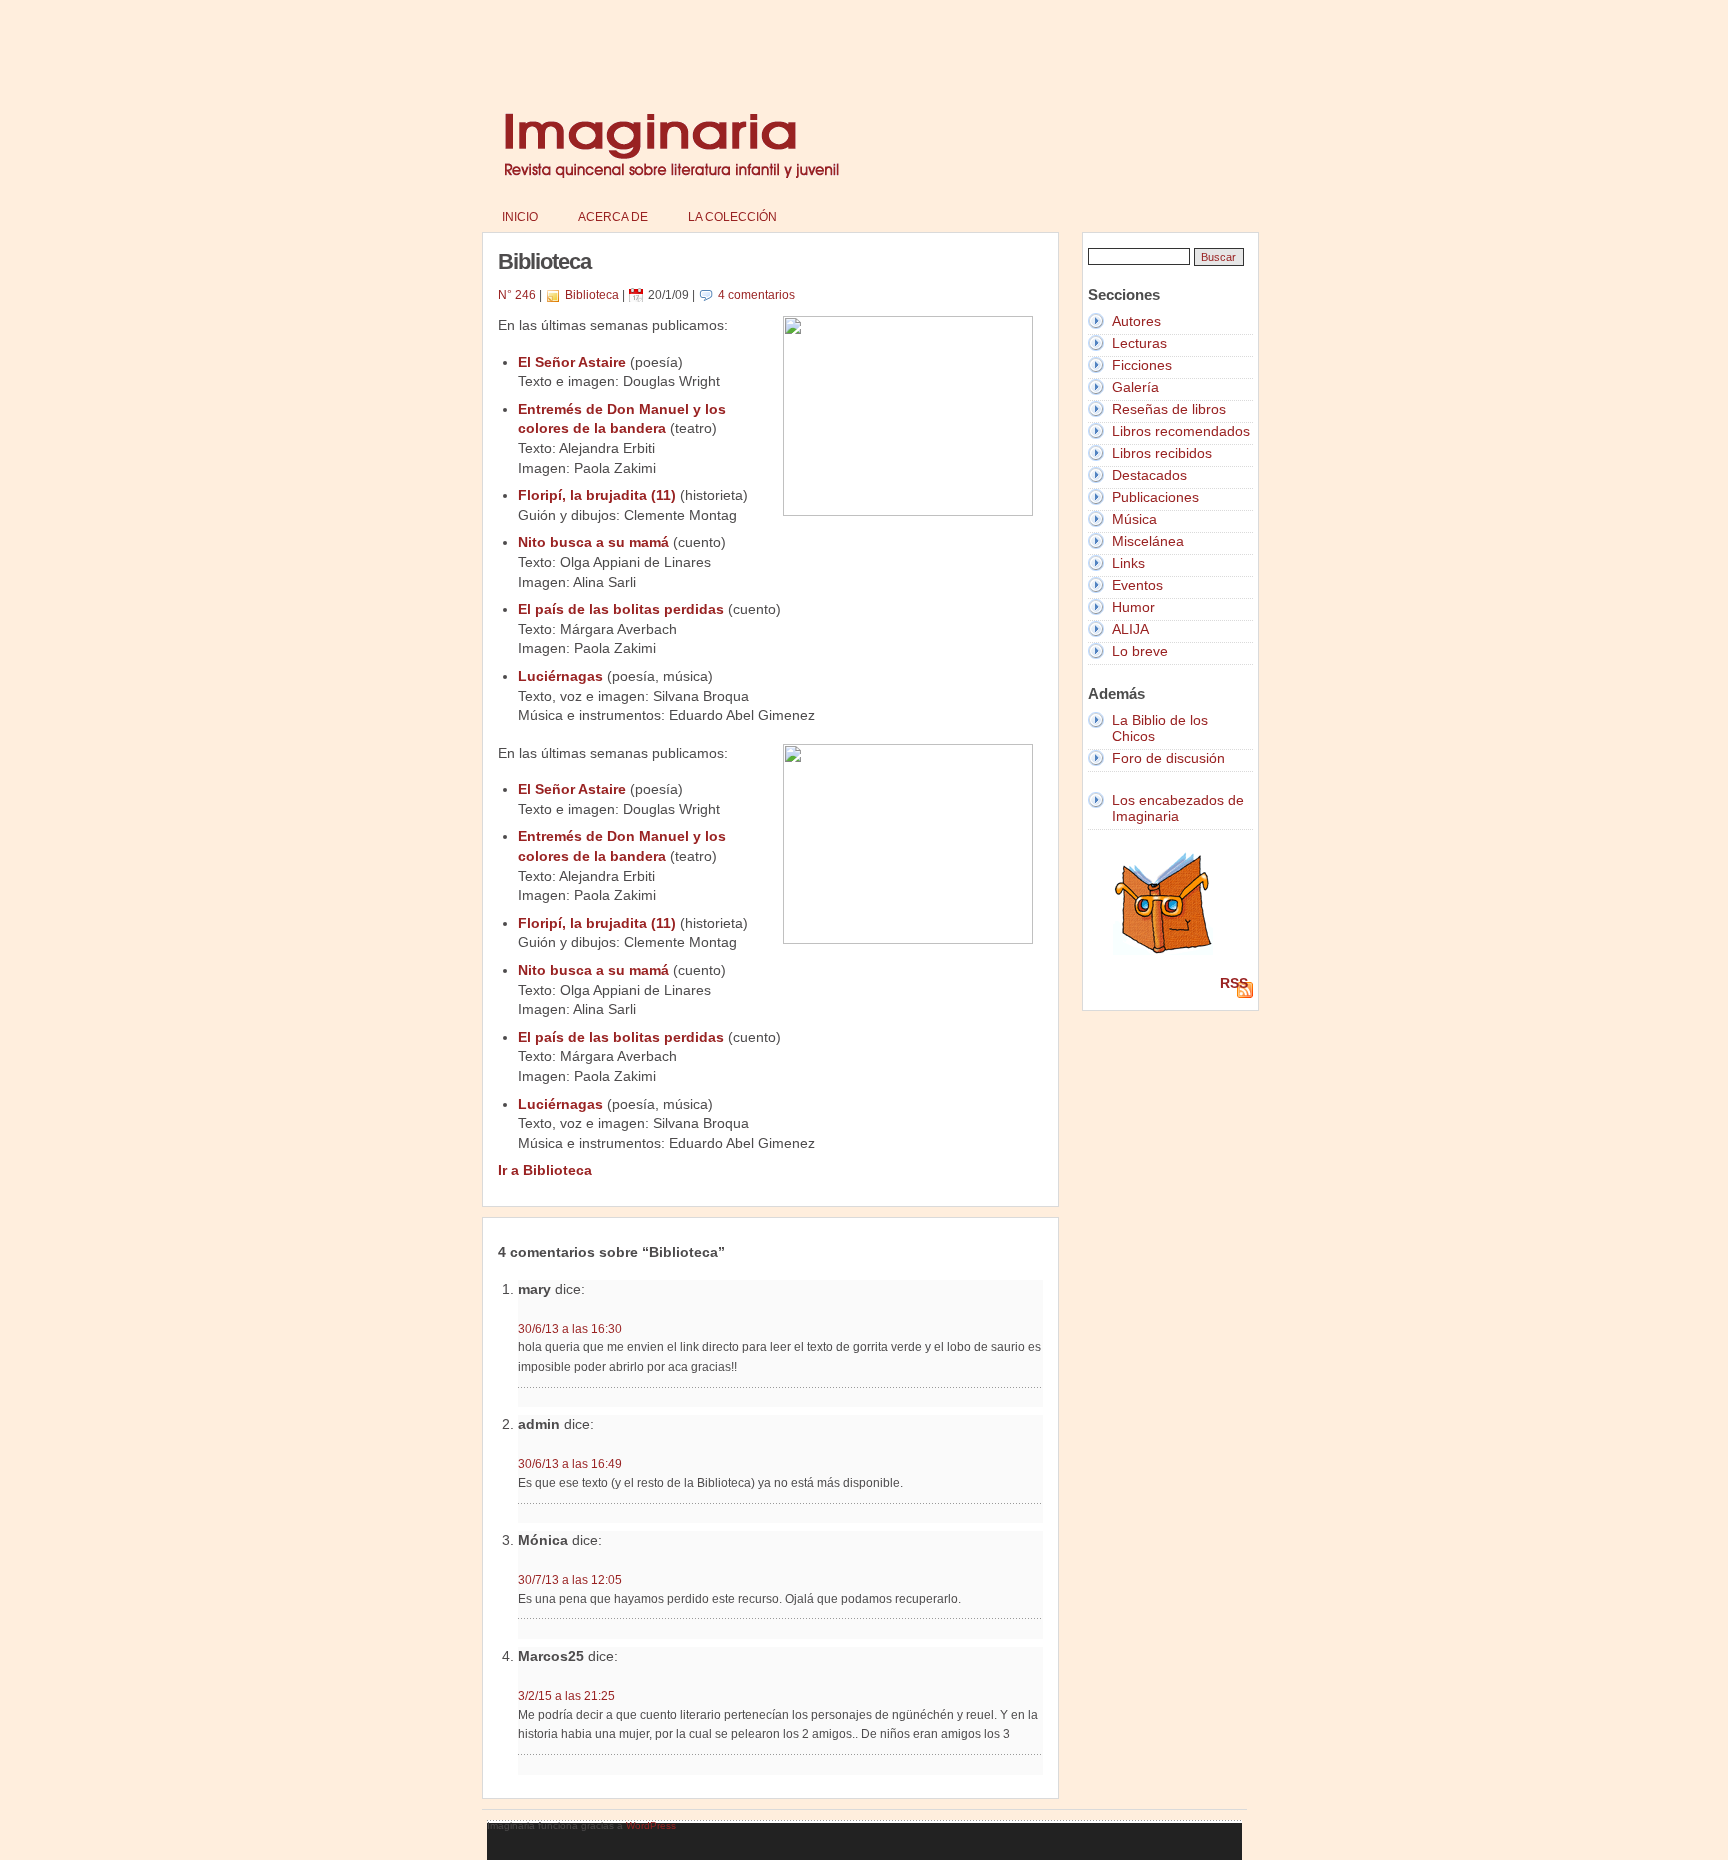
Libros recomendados (1181, 431)
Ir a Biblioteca (545, 1170)
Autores (1136, 321)
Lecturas (1139, 343)
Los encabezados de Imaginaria (1178, 808)
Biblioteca (592, 295)
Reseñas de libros (1169, 409)
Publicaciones (1155, 497)
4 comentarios (756, 295)
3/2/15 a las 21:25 (566, 1695)
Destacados (1149, 475)
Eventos (1137, 585)
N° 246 (517, 295)
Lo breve (1140, 651)
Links (1128, 563)
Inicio (520, 217)
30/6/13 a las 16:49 (570, 1463)
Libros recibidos (1162, 453)
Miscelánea (1148, 541)
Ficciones (1142, 365)
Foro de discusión (1168, 758)
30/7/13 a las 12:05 (570, 1579)
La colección (732, 217)
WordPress (651, 1825)
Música (1134, 519)
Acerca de (613, 217)
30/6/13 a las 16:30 (570, 1328)
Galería (1135, 387)
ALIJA (1130, 629)
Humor (1133, 607)
